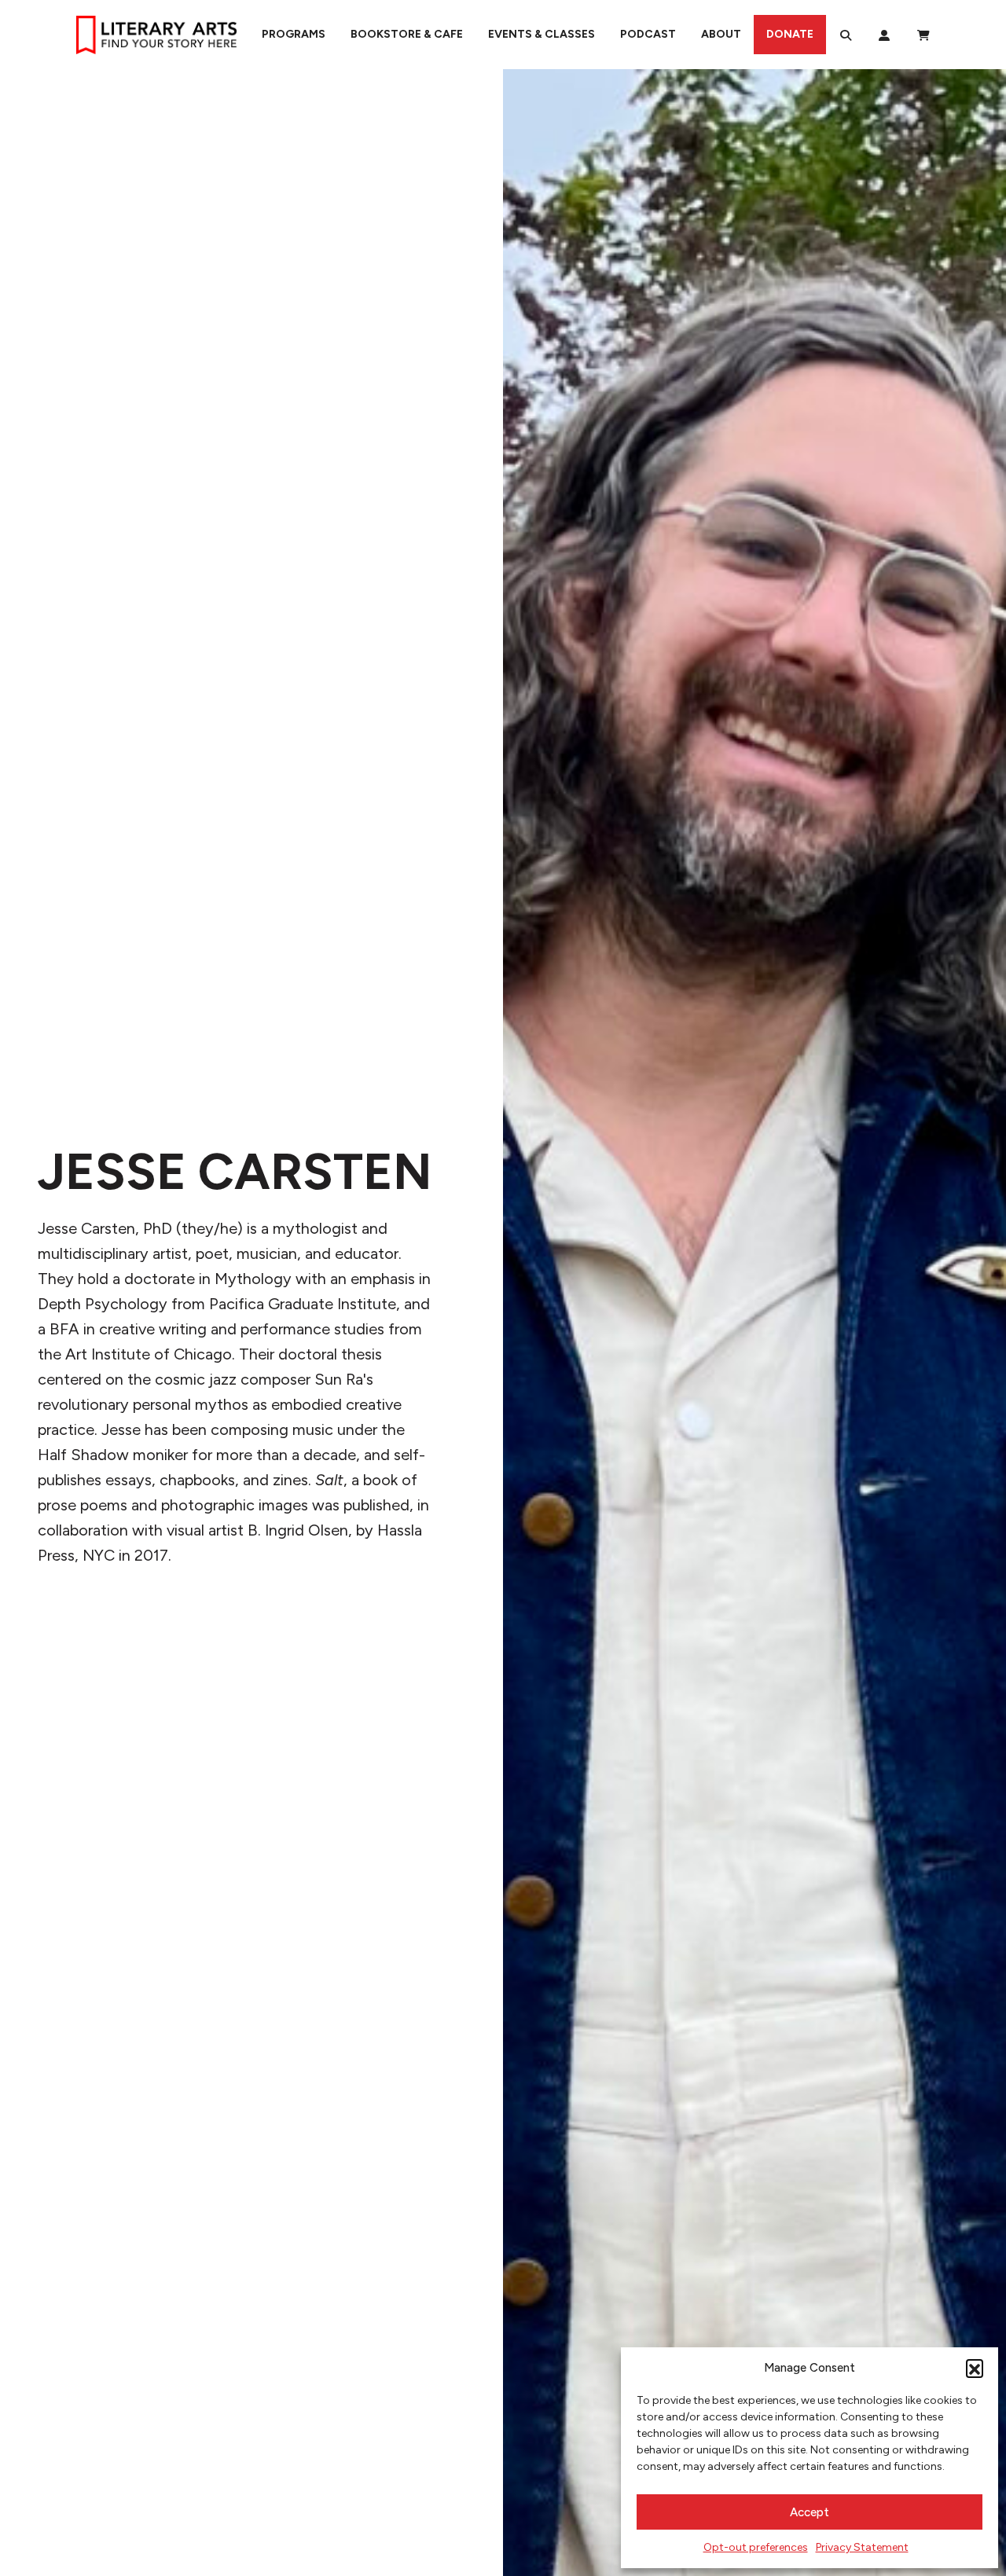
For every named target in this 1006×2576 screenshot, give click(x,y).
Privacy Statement (862, 2547)
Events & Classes (542, 34)
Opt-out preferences (756, 2547)
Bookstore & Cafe (407, 34)
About (721, 34)
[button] (975, 2368)
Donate (790, 34)
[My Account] (884, 35)
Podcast (648, 34)
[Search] (846, 35)
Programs (294, 34)
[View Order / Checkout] (923, 35)
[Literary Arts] (156, 35)
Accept (810, 2512)
